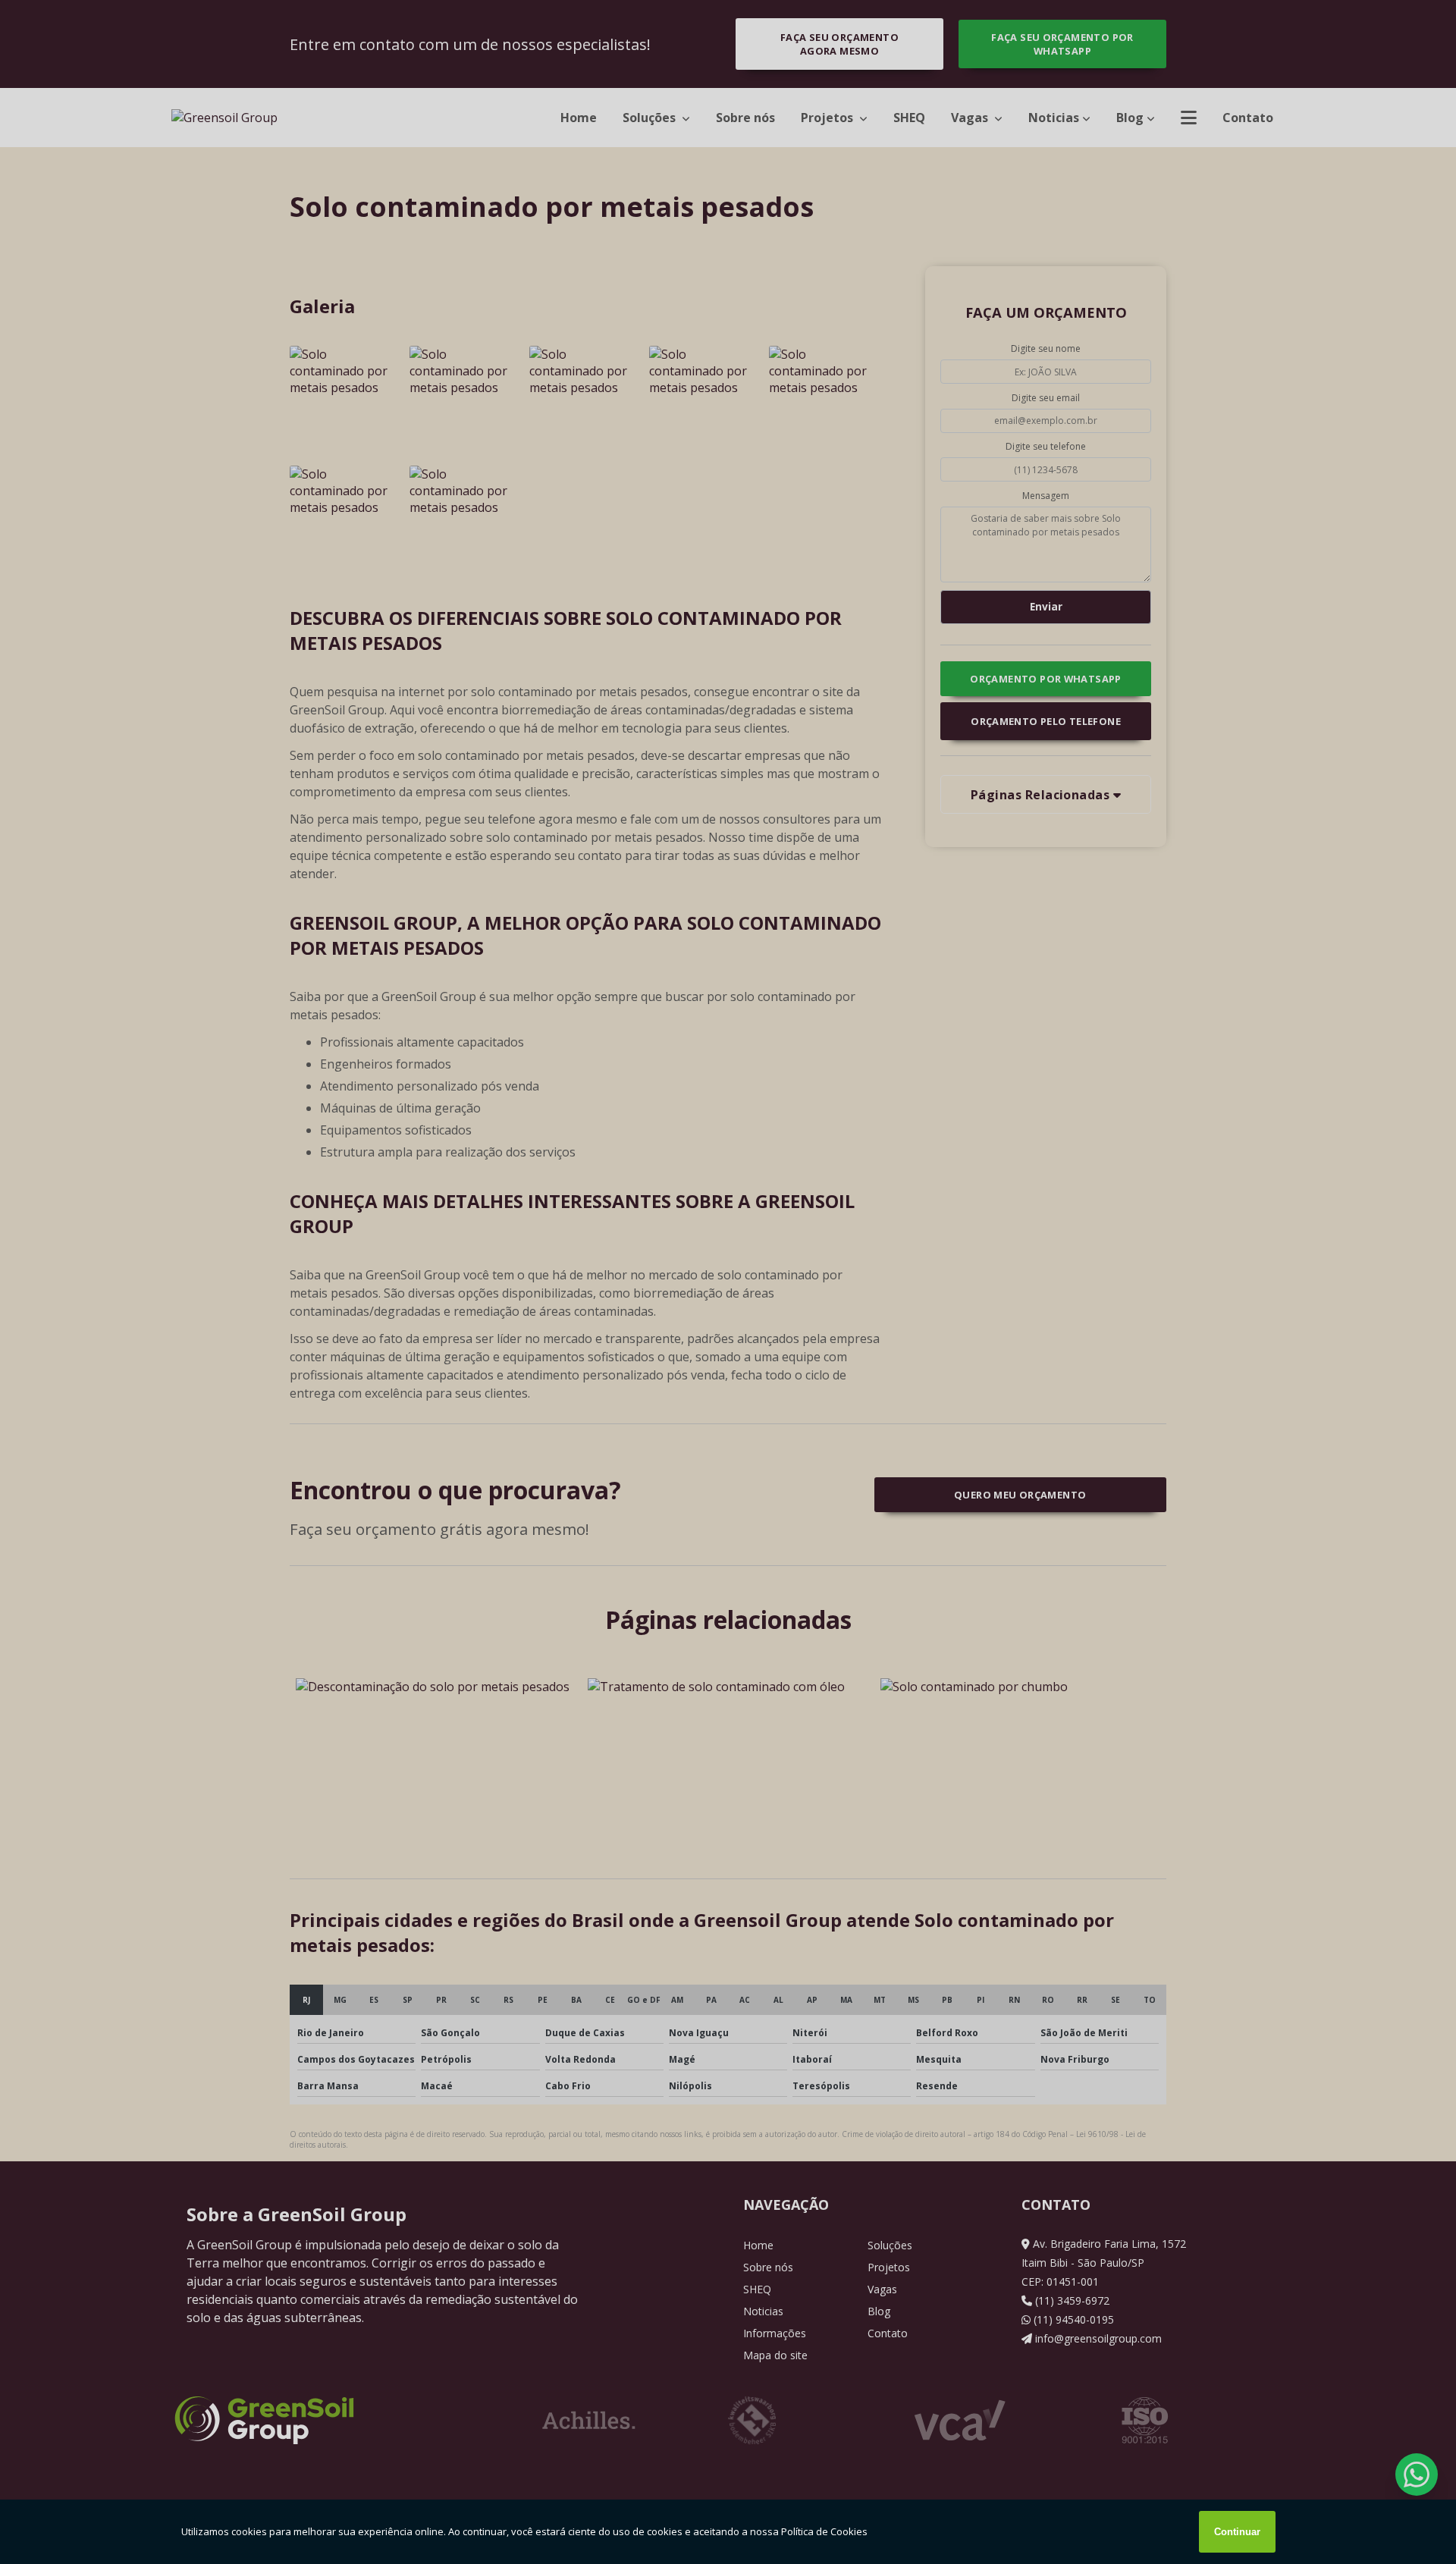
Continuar (1237, 2532)
